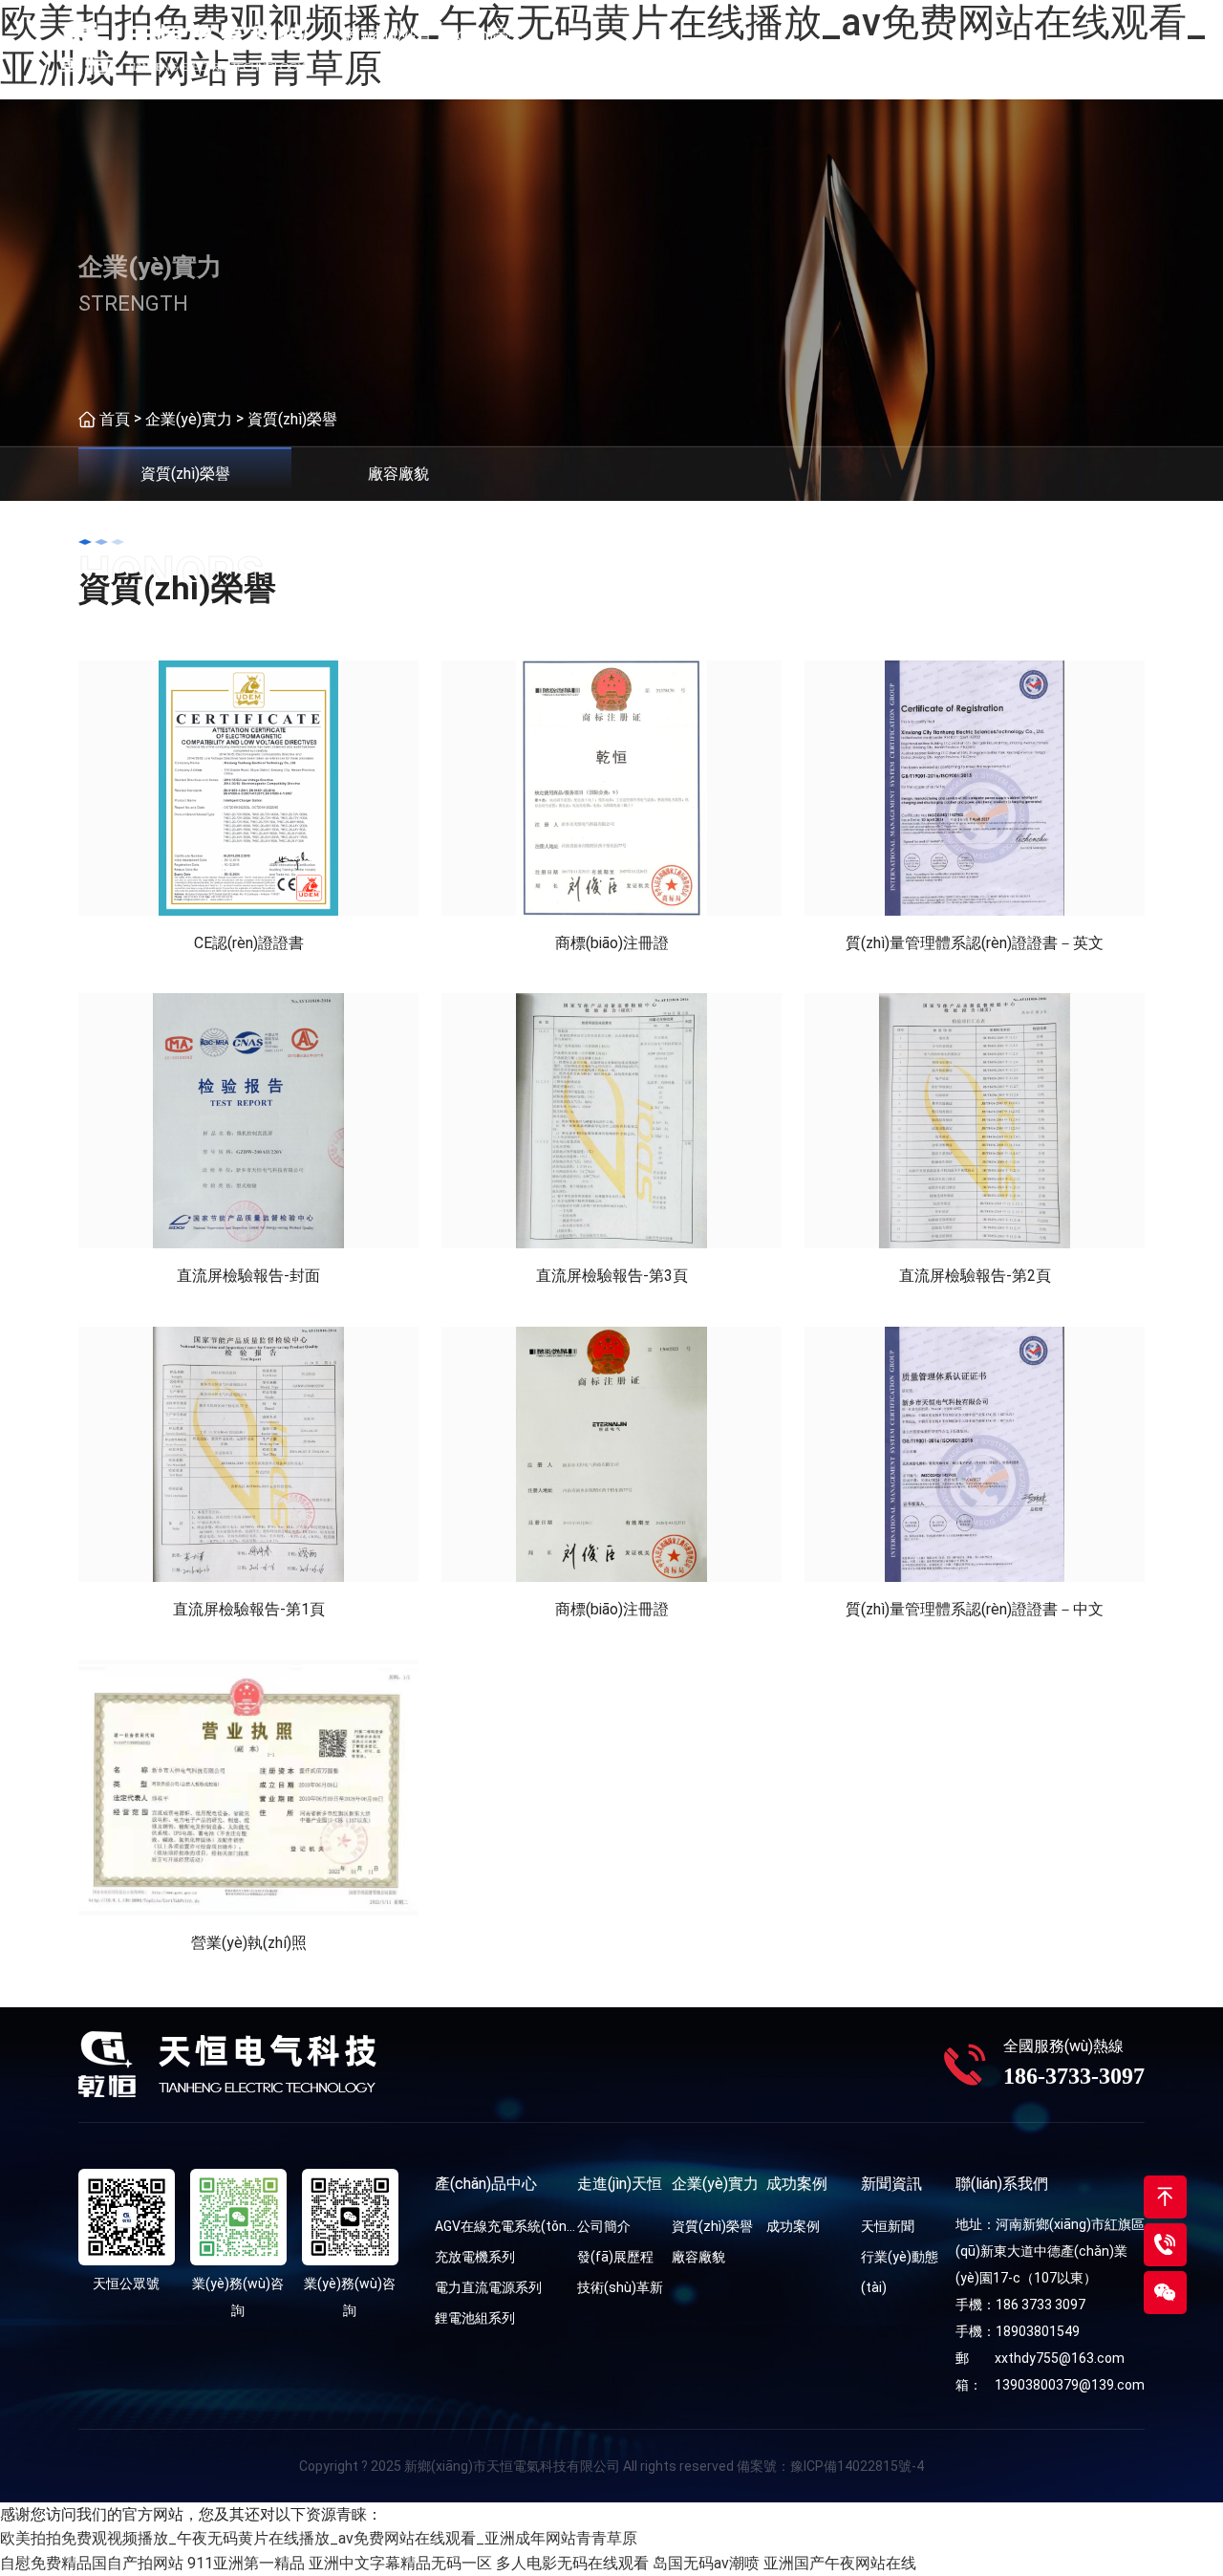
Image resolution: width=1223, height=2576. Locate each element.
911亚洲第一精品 (246, 2563)
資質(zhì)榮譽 (292, 419)
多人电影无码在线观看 (572, 2563)
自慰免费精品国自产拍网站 (92, 2563)
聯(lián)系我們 (946, 47)
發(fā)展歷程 (615, 2257)
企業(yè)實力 (666, 47)
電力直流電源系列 (488, 2287)
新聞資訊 (853, 47)
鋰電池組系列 (475, 2318)
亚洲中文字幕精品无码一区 (400, 2563)
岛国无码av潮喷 (706, 2563)
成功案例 (760, 47)
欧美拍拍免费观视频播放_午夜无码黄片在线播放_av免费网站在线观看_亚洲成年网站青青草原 (319, 2538)
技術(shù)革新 (620, 2287)
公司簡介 (604, 2226)
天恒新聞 (888, 2226)
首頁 (115, 419)
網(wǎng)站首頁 (386, 47)
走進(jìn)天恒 (573, 47)
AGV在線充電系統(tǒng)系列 (506, 2226)
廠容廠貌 (698, 2257)
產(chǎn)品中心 (480, 47)
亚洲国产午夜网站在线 (840, 2563)
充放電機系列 (475, 2257)
